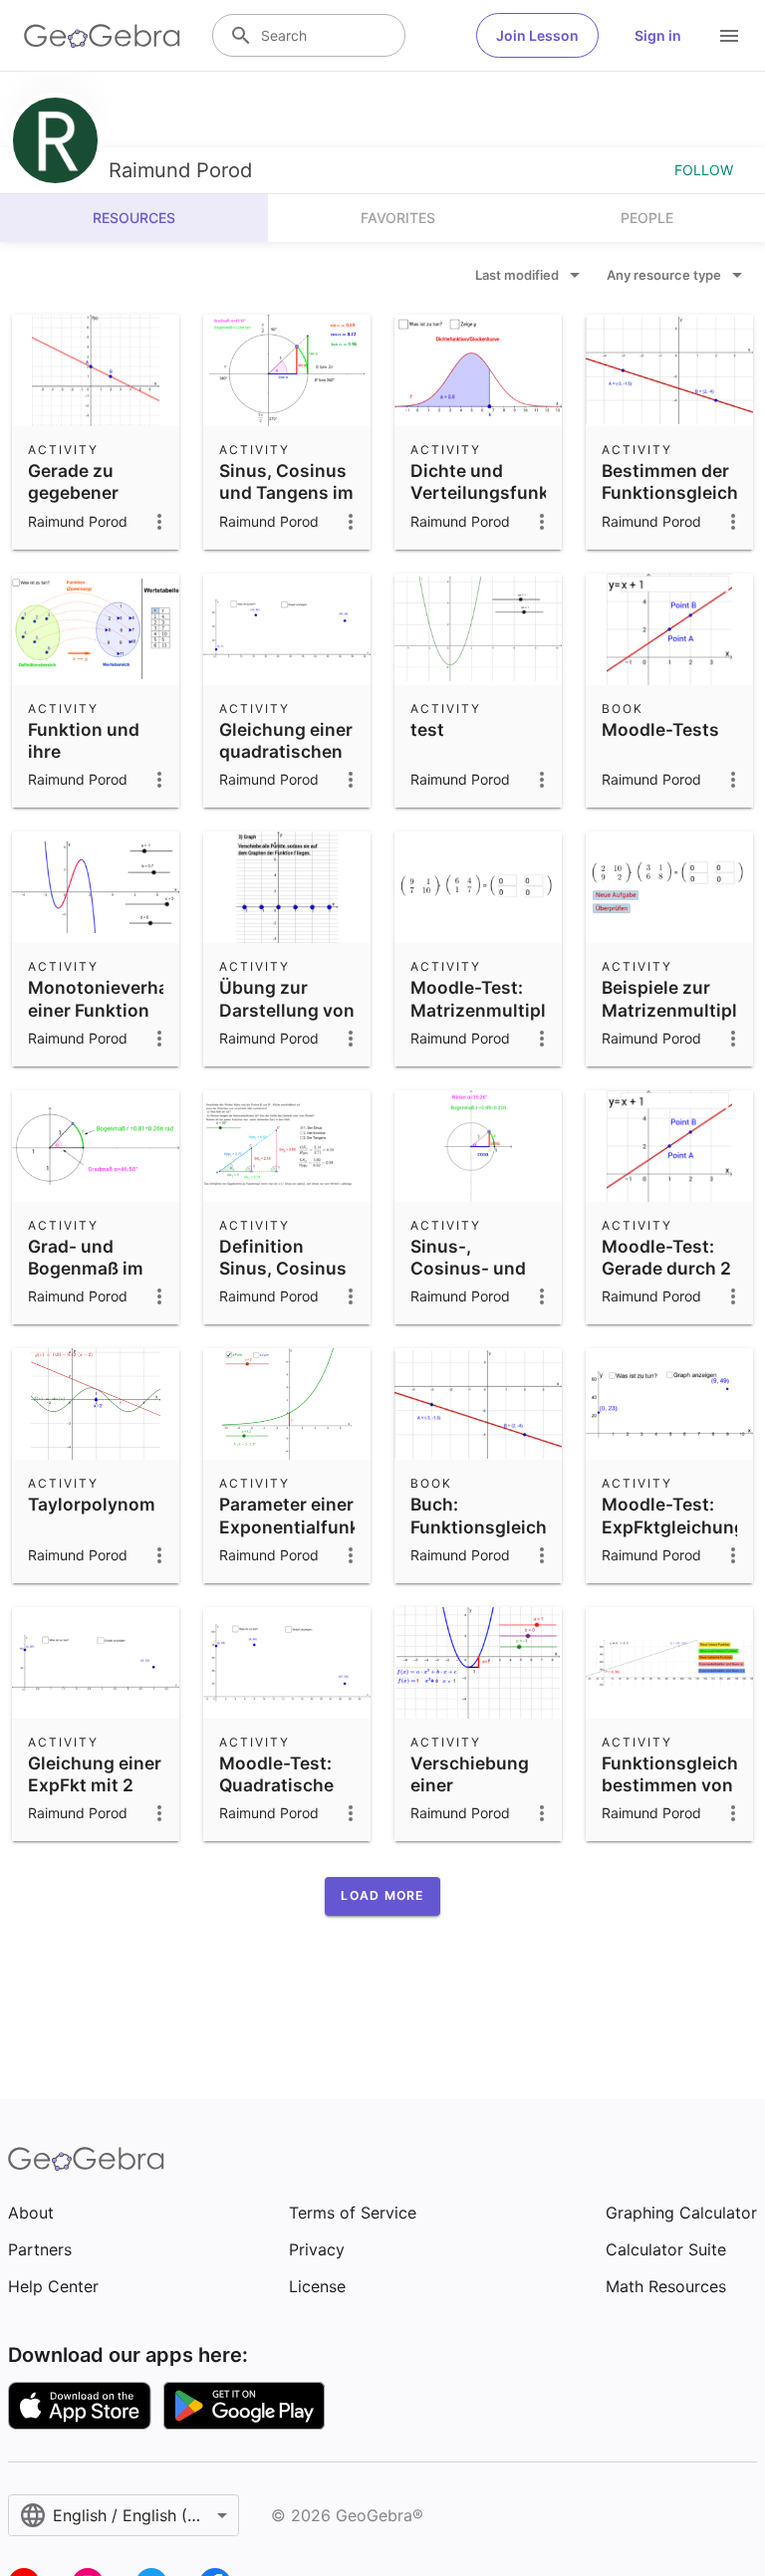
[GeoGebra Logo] (102, 36)
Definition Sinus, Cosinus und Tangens (283, 1269)
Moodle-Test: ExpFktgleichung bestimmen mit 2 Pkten (673, 1537)
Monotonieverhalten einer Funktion (115, 998)
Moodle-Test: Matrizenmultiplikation (508, 998)
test (427, 729)
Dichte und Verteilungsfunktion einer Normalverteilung (497, 504)
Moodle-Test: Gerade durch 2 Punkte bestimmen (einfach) (666, 1291)
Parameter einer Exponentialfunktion (306, 1515)
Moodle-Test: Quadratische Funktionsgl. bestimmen (276, 1796)
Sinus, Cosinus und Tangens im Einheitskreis (286, 493)
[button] (382, 1896)
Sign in (658, 35)
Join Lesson (537, 35)
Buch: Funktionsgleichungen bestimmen (506, 1526)
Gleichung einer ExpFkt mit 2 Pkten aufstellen (95, 1796)
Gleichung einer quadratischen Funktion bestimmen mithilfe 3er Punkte (286, 785)
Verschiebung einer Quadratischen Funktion (473, 1796)
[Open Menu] (729, 36)
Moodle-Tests (660, 729)
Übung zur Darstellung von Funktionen (287, 1010)
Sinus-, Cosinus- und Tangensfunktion (483, 1269)
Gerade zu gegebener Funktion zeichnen (73, 504)
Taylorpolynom (92, 1504)
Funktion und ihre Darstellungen (88, 752)
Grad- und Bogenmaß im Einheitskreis (86, 1269)
